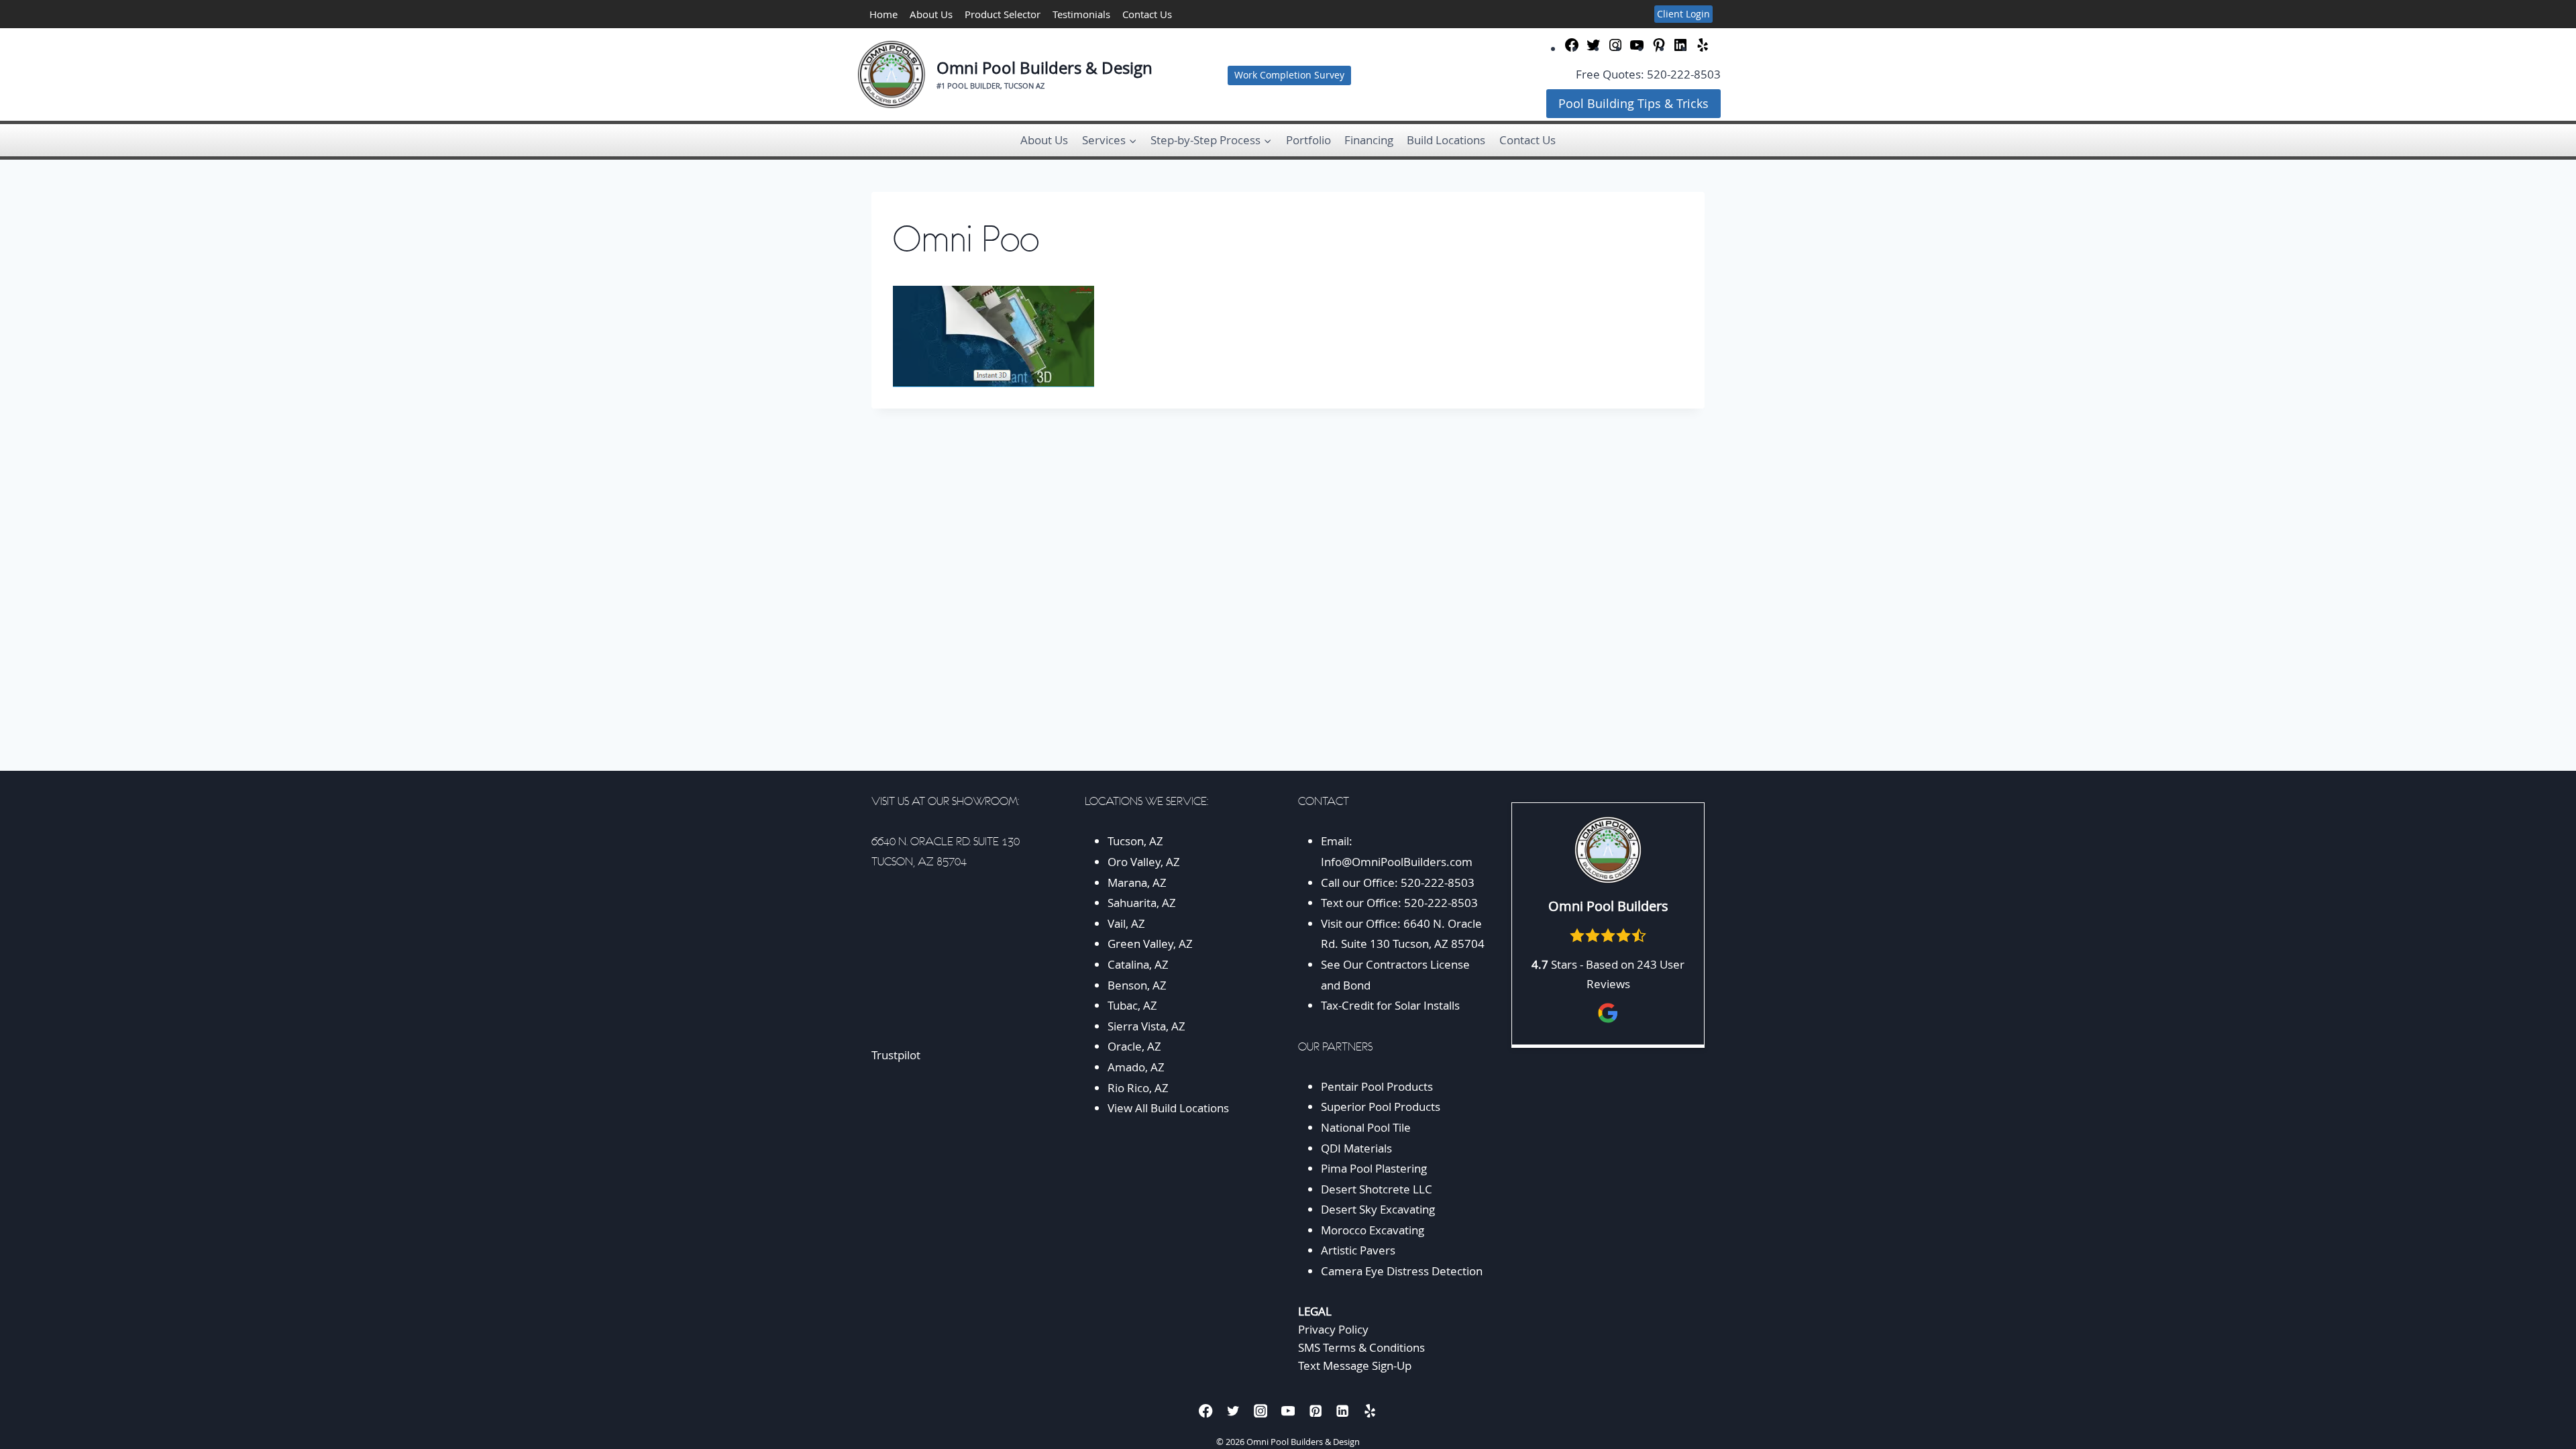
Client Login (1683, 14)
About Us (931, 14)
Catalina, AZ (1138, 964)
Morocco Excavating (1373, 1230)
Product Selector (1003, 14)
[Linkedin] (1343, 1410)
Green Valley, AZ (1150, 944)
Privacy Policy (1333, 1329)
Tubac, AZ (1132, 1005)
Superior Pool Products (1381, 1107)
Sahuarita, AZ (1142, 903)
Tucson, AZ (1135, 841)
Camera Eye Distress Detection (1402, 1271)
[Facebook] (1206, 1410)
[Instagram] (1261, 1410)
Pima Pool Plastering (1374, 1168)
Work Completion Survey (1289, 75)
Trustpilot (896, 1055)
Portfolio (1308, 140)
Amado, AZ (1136, 1067)
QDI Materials (1356, 1148)
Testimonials (1081, 14)
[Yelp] (1370, 1410)
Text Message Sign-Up (1355, 1365)
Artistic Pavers (1358, 1250)
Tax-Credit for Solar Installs (1390, 1005)
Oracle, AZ (1134, 1046)
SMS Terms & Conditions (1361, 1347)
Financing (1369, 140)
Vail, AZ (1126, 923)
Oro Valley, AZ (1144, 862)
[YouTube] (1288, 1410)
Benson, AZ (1137, 985)
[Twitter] (1233, 1410)
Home (883, 14)
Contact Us (1147, 14)
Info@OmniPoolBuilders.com (1397, 862)
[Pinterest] (1315, 1410)
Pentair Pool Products (1377, 1086)
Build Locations (1446, 140)
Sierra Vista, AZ (1146, 1026)
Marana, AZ (1137, 882)
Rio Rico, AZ (1138, 1088)
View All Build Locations (1168, 1108)
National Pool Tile (1366, 1127)
